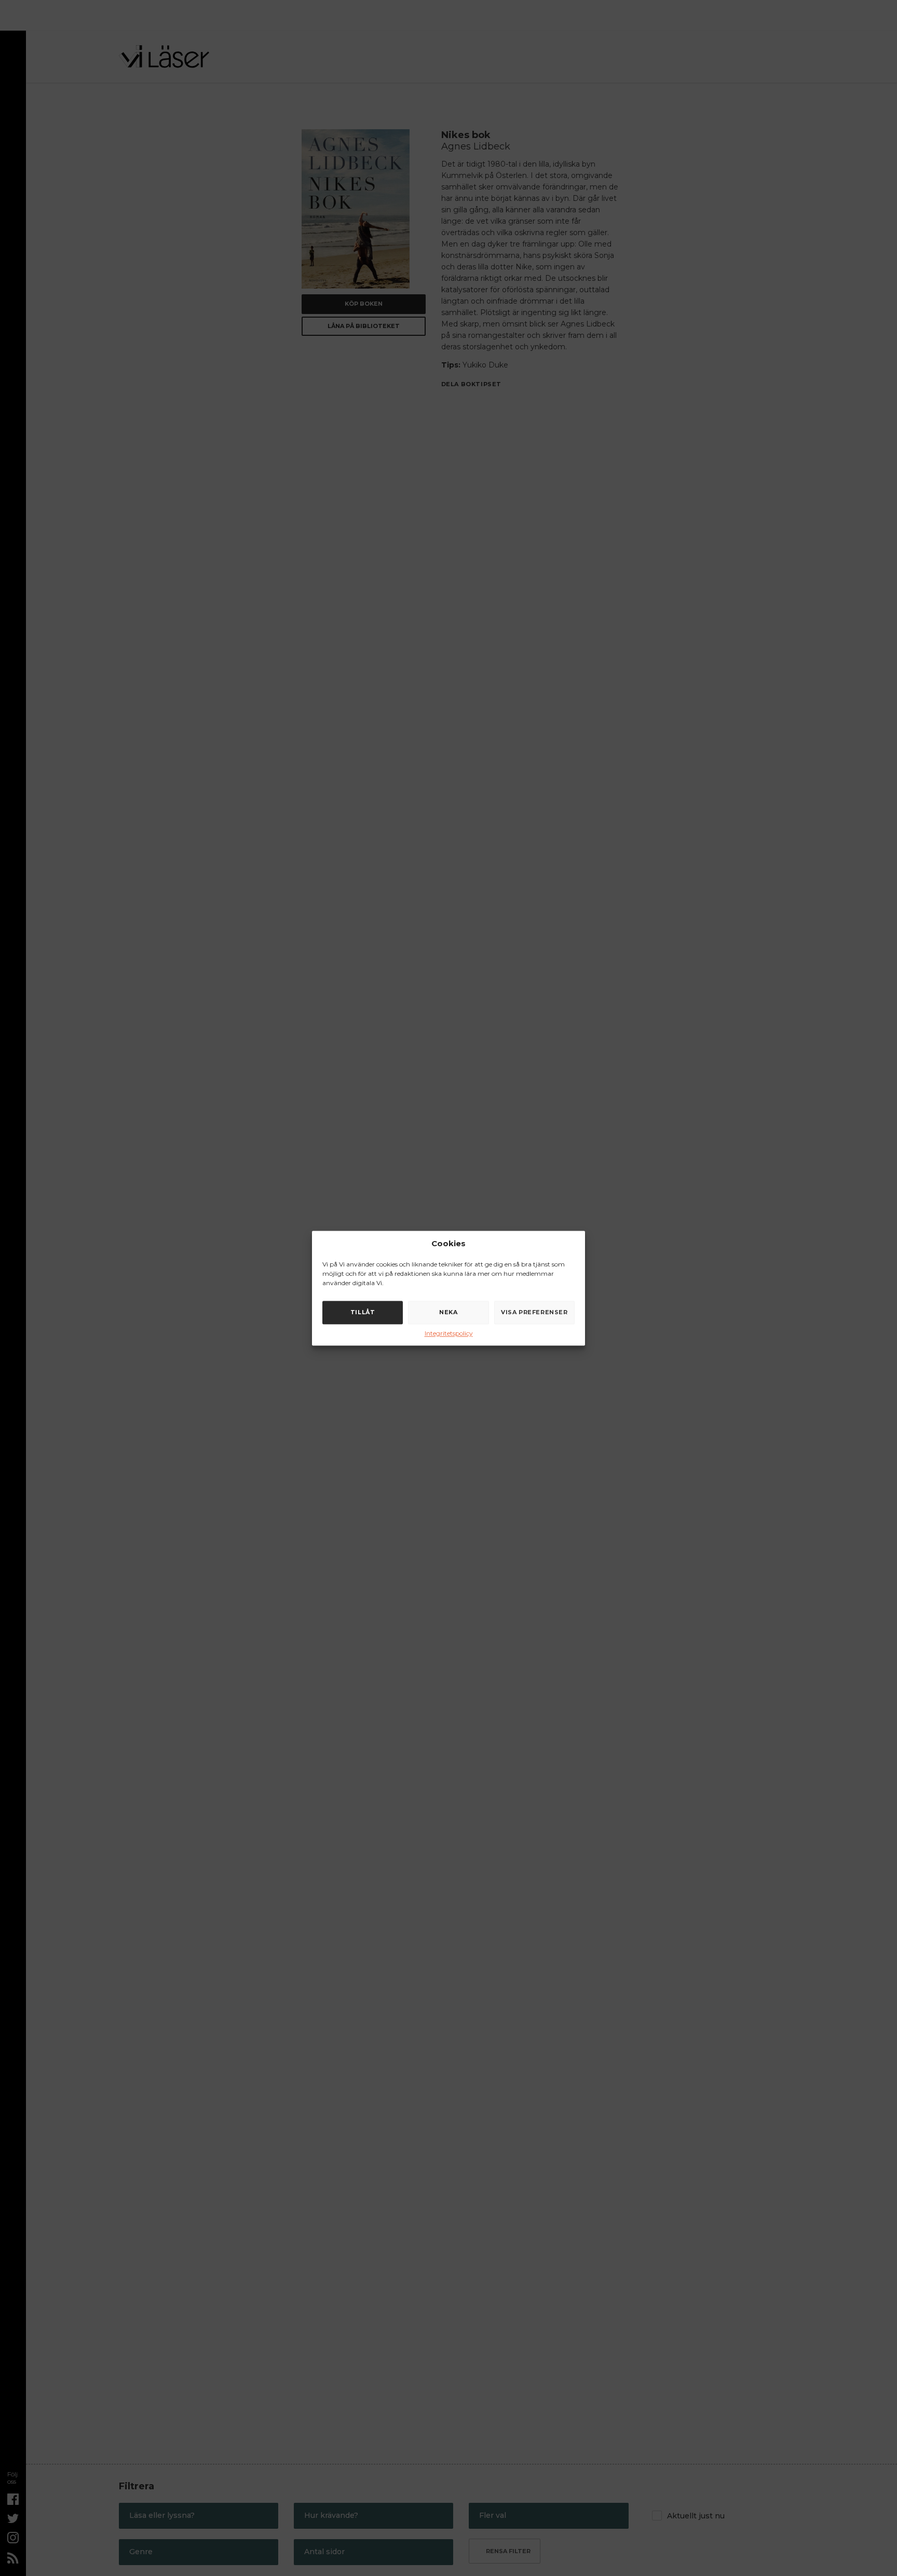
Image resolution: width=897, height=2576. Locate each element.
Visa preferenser (534, 1312)
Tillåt (363, 1312)
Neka (448, 1312)
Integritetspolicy (449, 1333)
